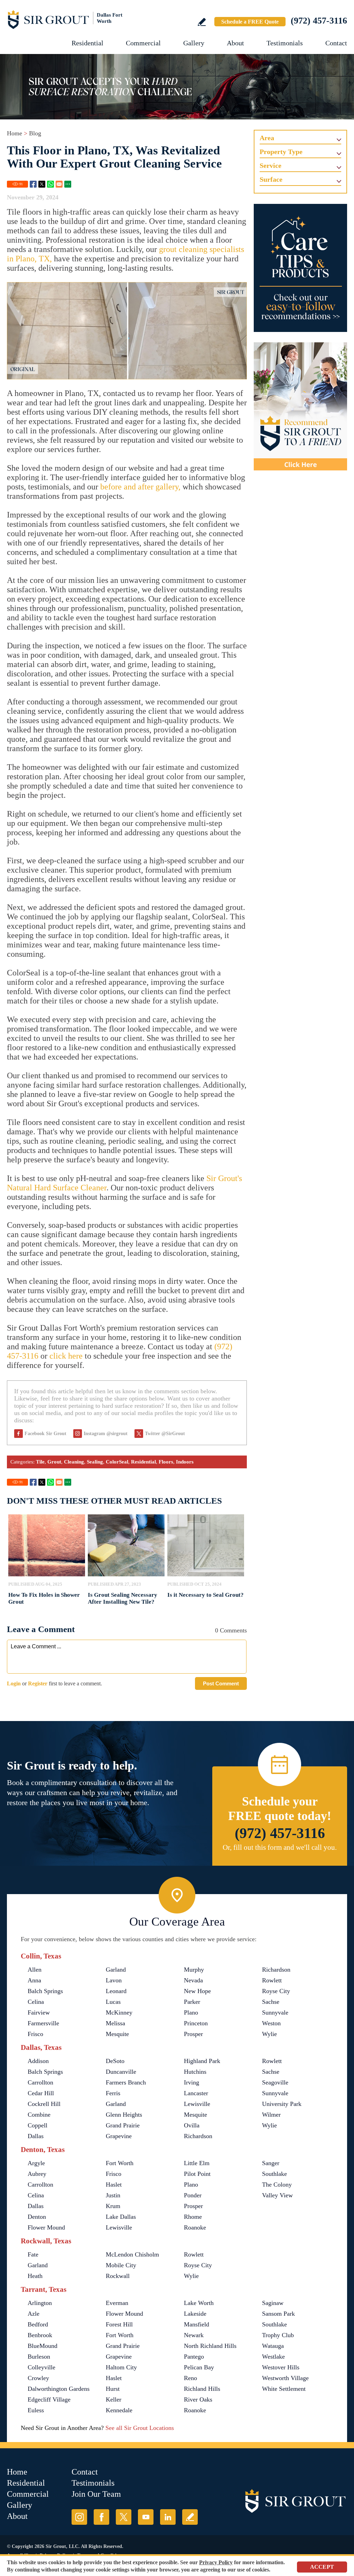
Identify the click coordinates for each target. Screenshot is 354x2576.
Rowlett (272, 1980)
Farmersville (43, 2023)
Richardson (276, 1970)
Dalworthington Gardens (59, 2389)
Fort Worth (120, 2163)
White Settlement (284, 2389)
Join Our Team (96, 2494)
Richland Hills (202, 2389)
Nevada (193, 1980)
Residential (87, 43)
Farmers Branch (126, 2082)
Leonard (116, 1991)
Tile (40, 1462)
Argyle (36, 2163)
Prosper (193, 2034)
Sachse (271, 2002)
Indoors (185, 1462)
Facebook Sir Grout (45, 1434)
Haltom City (121, 2367)
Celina (36, 2002)
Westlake (273, 2357)
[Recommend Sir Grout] (300, 406)
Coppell (38, 2125)
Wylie (269, 2034)
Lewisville (197, 2104)
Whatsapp (50, 184)
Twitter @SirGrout (165, 1434)
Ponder (193, 2195)
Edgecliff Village (49, 2399)
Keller (114, 2399)
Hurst (113, 2389)
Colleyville (41, 2367)
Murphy (194, 1970)
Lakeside (195, 2314)
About (235, 43)
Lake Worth (199, 2303)
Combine (39, 2115)
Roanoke (195, 2227)
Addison (38, 2061)
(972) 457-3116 (319, 21)
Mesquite (117, 2034)
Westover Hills (281, 2367)
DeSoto (115, 2061)
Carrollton (40, 2082)
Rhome (193, 2217)
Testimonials (285, 43)
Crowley (38, 2378)
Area (267, 138)
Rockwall (118, 2276)
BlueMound (43, 2346)
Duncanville (121, 2072)
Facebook (33, 184)
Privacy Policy (216, 2562)
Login (14, 1683)
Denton (37, 2217)
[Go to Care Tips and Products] (300, 268)
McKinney (119, 2012)
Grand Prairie (123, 2125)
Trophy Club (278, 2335)
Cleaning (74, 1462)
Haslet (114, 2185)
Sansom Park (278, 2314)
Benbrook (40, 2335)
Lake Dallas (121, 2217)
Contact (336, 43)
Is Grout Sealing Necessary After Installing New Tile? (123, 1598)
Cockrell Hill (44, 2104)
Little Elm (197, 2163)
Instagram (79, 2517)
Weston (271, 2023)
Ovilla (192, 2125)
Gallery (194, 43)
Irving (192, 2082)
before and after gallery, (140, 487)
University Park (282, 2104)
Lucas (113, 2002)
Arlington (40, 2303)
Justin (113, 2195)
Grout (54, 1462)
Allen (35, 1970)
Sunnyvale (275, 2012)
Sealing (95, 1462)
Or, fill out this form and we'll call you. (280, 1847)
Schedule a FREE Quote (250, 22)
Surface (271, 179)
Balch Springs (45, 1991)
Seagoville (275, 2082)
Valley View (277, 2195)
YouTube (146, 2517)
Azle (34, 2314)
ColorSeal (117, 1462)
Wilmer (271, 2115)
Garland (116, 1970)
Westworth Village (285, 2378)
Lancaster (196, 2093)
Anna (34, 1980)
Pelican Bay (199, 2367)
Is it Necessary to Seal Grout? (206, 1595)
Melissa (115, 2023)
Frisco (35, 2034)
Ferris (113, 2093)
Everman (117, 2303)
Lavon (114, 1980)
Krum (113, 2206)
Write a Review (202, 22)
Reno (190, 2378)
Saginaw (273, 2303)
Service (271, 165)
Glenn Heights (124, 2115)
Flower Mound (46, 2227)
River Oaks (198, 2399)
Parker (192, 2002)
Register (38, 1683)
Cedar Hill (41, 2093)
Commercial (143, 43)
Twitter (42, 184)
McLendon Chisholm (132, 2254)
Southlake (274, 2174)
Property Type (281, 152)
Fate (33, 2254)
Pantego (194, 2357)
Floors (166, 1462)
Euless (36, 2410)
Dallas (36, 2136)
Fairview (39, 2012)
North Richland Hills (210, 2346)
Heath (35, 2276)
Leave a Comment (41, 1629)
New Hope (197, 1991)
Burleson (39, 2357)
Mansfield (197, 2324)
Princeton (196, 2023)
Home (15, 133)
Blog (35, 133)
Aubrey (37, 2174)
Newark (194, 2335)
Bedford (38, 2324)
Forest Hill (119, 2324)
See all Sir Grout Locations (140, 2428)
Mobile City (121, 2265)
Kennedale (119, 2410)
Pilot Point (197, 2174)
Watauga (273, 2346)
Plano (191, 2012)
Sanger (271, 2163)
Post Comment (221, 1683)
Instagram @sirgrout (106, 1434)
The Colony (277, 2185)
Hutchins (195, 2072)
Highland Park (202, 2061)
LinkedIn (168, 2517)
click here (66, 1356)
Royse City (276, 1991)
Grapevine (119, 2136)
